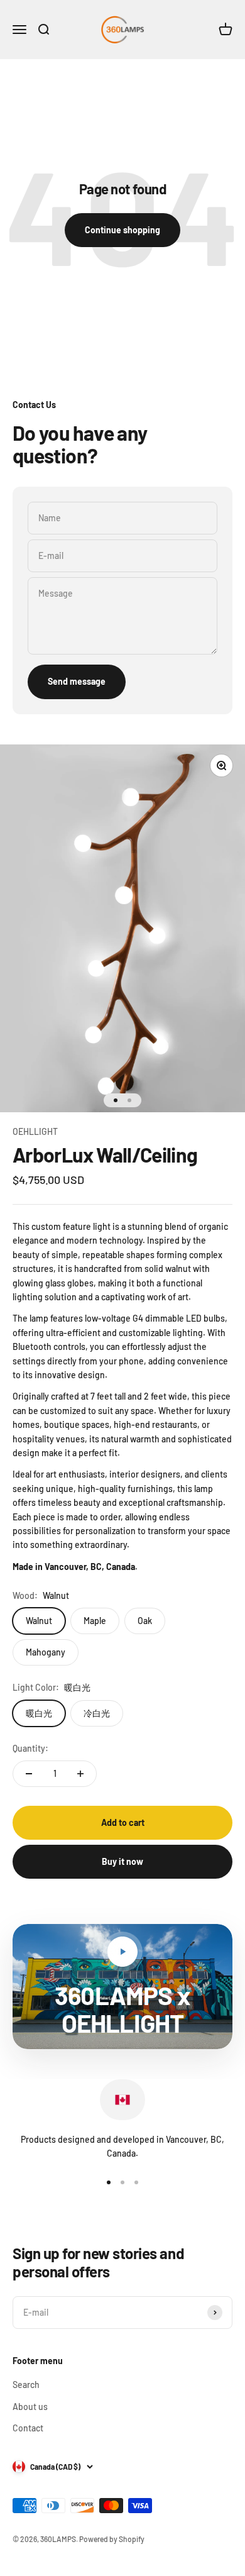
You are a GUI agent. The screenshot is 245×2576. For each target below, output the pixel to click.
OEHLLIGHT (35, 1131)
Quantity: (30, 1748)
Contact (28, 2428)
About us (30, 2407)
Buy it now (122, 1861)
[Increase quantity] (80, 1774)
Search (26, 2385)
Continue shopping (122, 230)
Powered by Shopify (112, 2539)
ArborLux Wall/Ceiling (105, 1154)
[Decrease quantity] (29, 1774)
